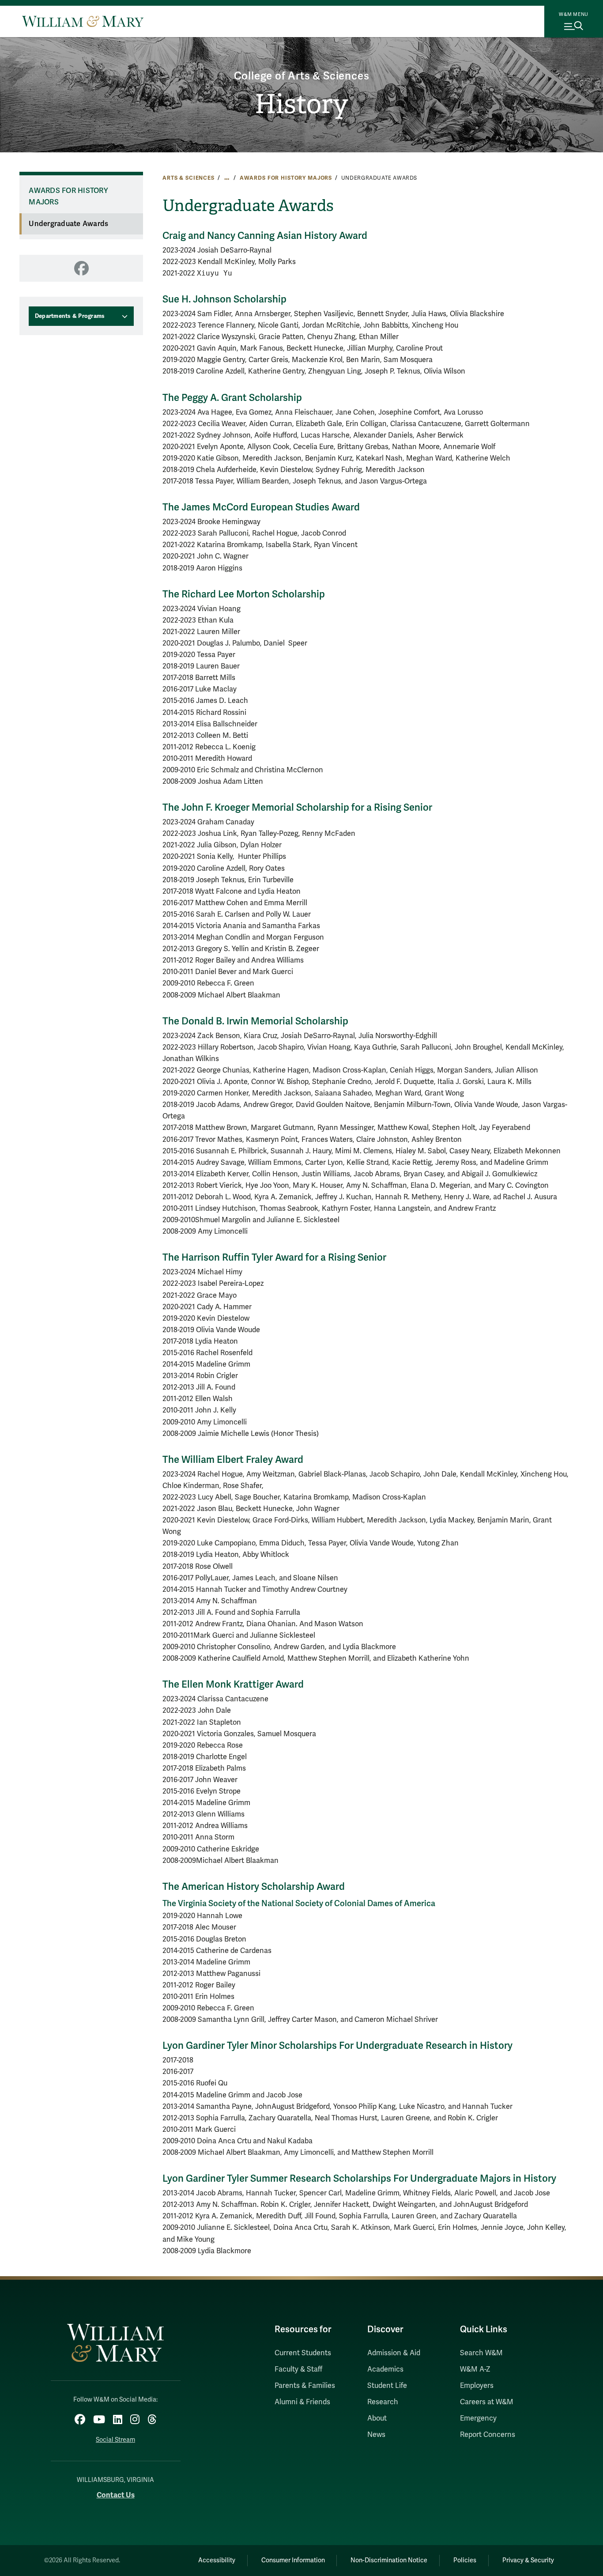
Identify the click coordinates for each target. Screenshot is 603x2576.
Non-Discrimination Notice (389, 2560)
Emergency (478, 2418)
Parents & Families (305, 2386)
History (301, 104)
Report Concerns (488, 2435)
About (377, 2418)
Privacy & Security (528, 2560)
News (376, 2435)
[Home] (83, 21)
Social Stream (115, 2440)
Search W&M (481, 2353)
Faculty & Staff (298, 2369)
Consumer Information (293, 2560)
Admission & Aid (394, 2353)
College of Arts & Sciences (302, 76)
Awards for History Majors (286, 178)
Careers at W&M (487, 2402)
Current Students (303, 2353)
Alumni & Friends (302, 2402)
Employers (477, 2386)
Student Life (387, 2386)
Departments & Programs (70, 316)
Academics (385, 2369)
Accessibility (217, 2560)
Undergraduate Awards (68, 224)
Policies (465, 2560)
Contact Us (116, 2495)
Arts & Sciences (188, 178)
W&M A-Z (475, 2369)
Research (383, 2402)
